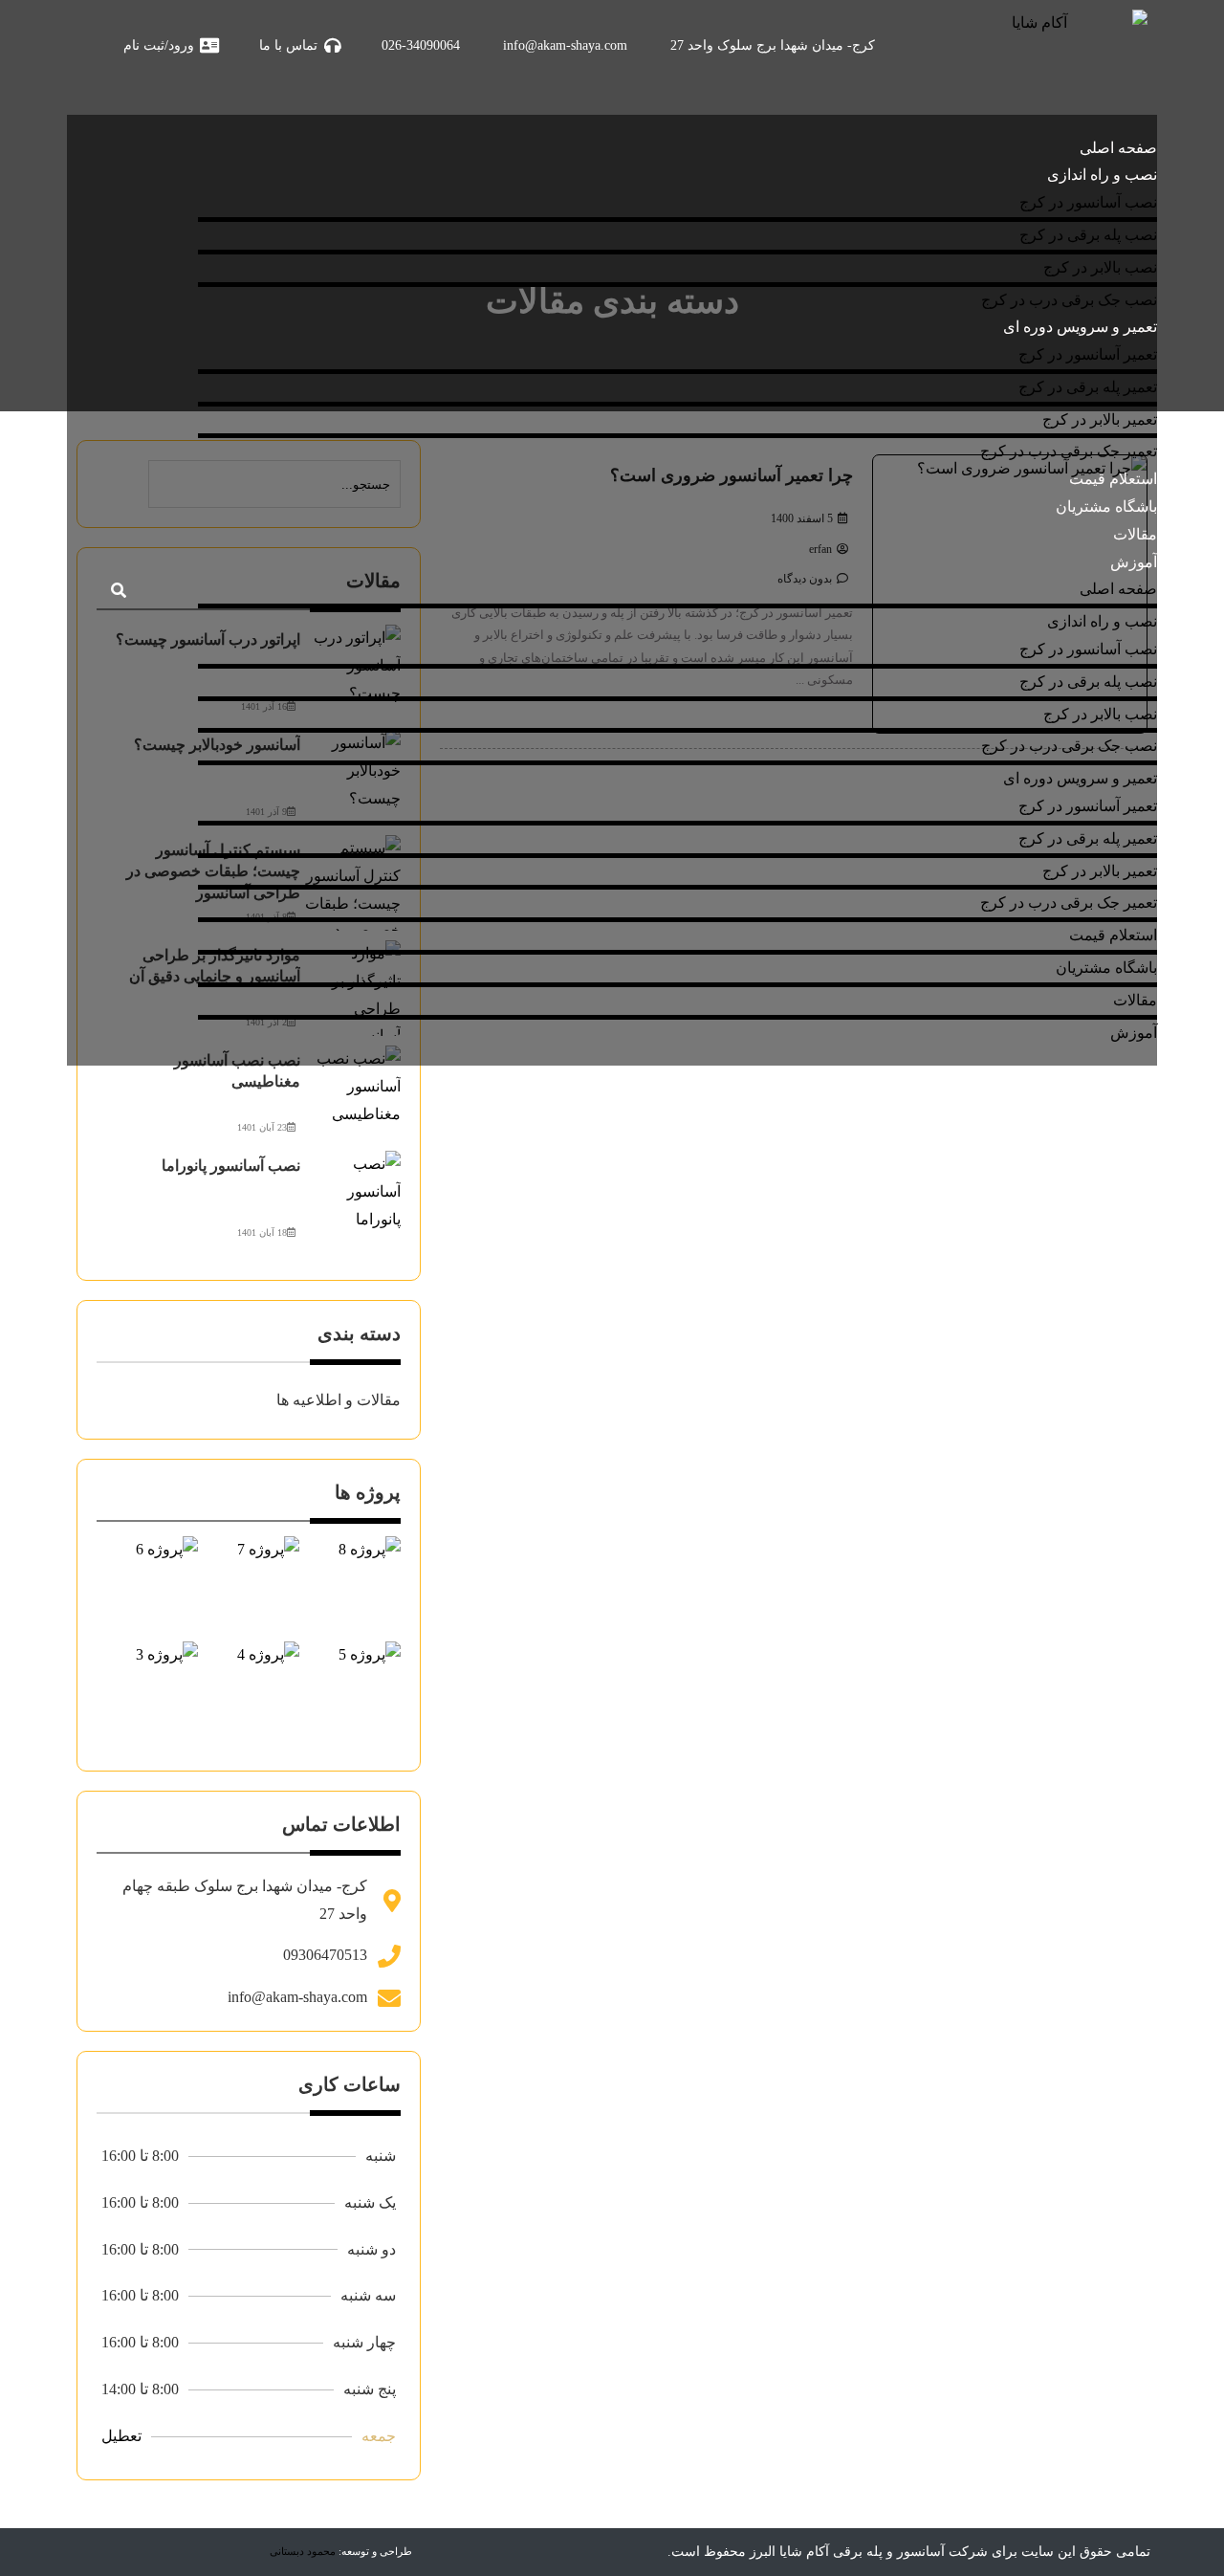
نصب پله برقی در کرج (1088, 235)
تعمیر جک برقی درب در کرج (1069, 451)
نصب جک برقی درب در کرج (1069, 300)
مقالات (1135, 534)
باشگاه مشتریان (1106, 506)
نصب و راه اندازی (1102, 175)
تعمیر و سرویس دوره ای (1080, 327)
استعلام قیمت (1113, 479)
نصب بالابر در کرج (1100, 267)
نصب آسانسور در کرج (1088, 202)
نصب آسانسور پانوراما (231, 1166)
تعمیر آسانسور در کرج (1088, 354)
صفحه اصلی (1118, 148)
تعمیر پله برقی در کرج (1088, 387)
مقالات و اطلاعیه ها (339, 1400)
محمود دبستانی (303, 2551)
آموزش (1134, 562)
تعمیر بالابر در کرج (1100, 419)
